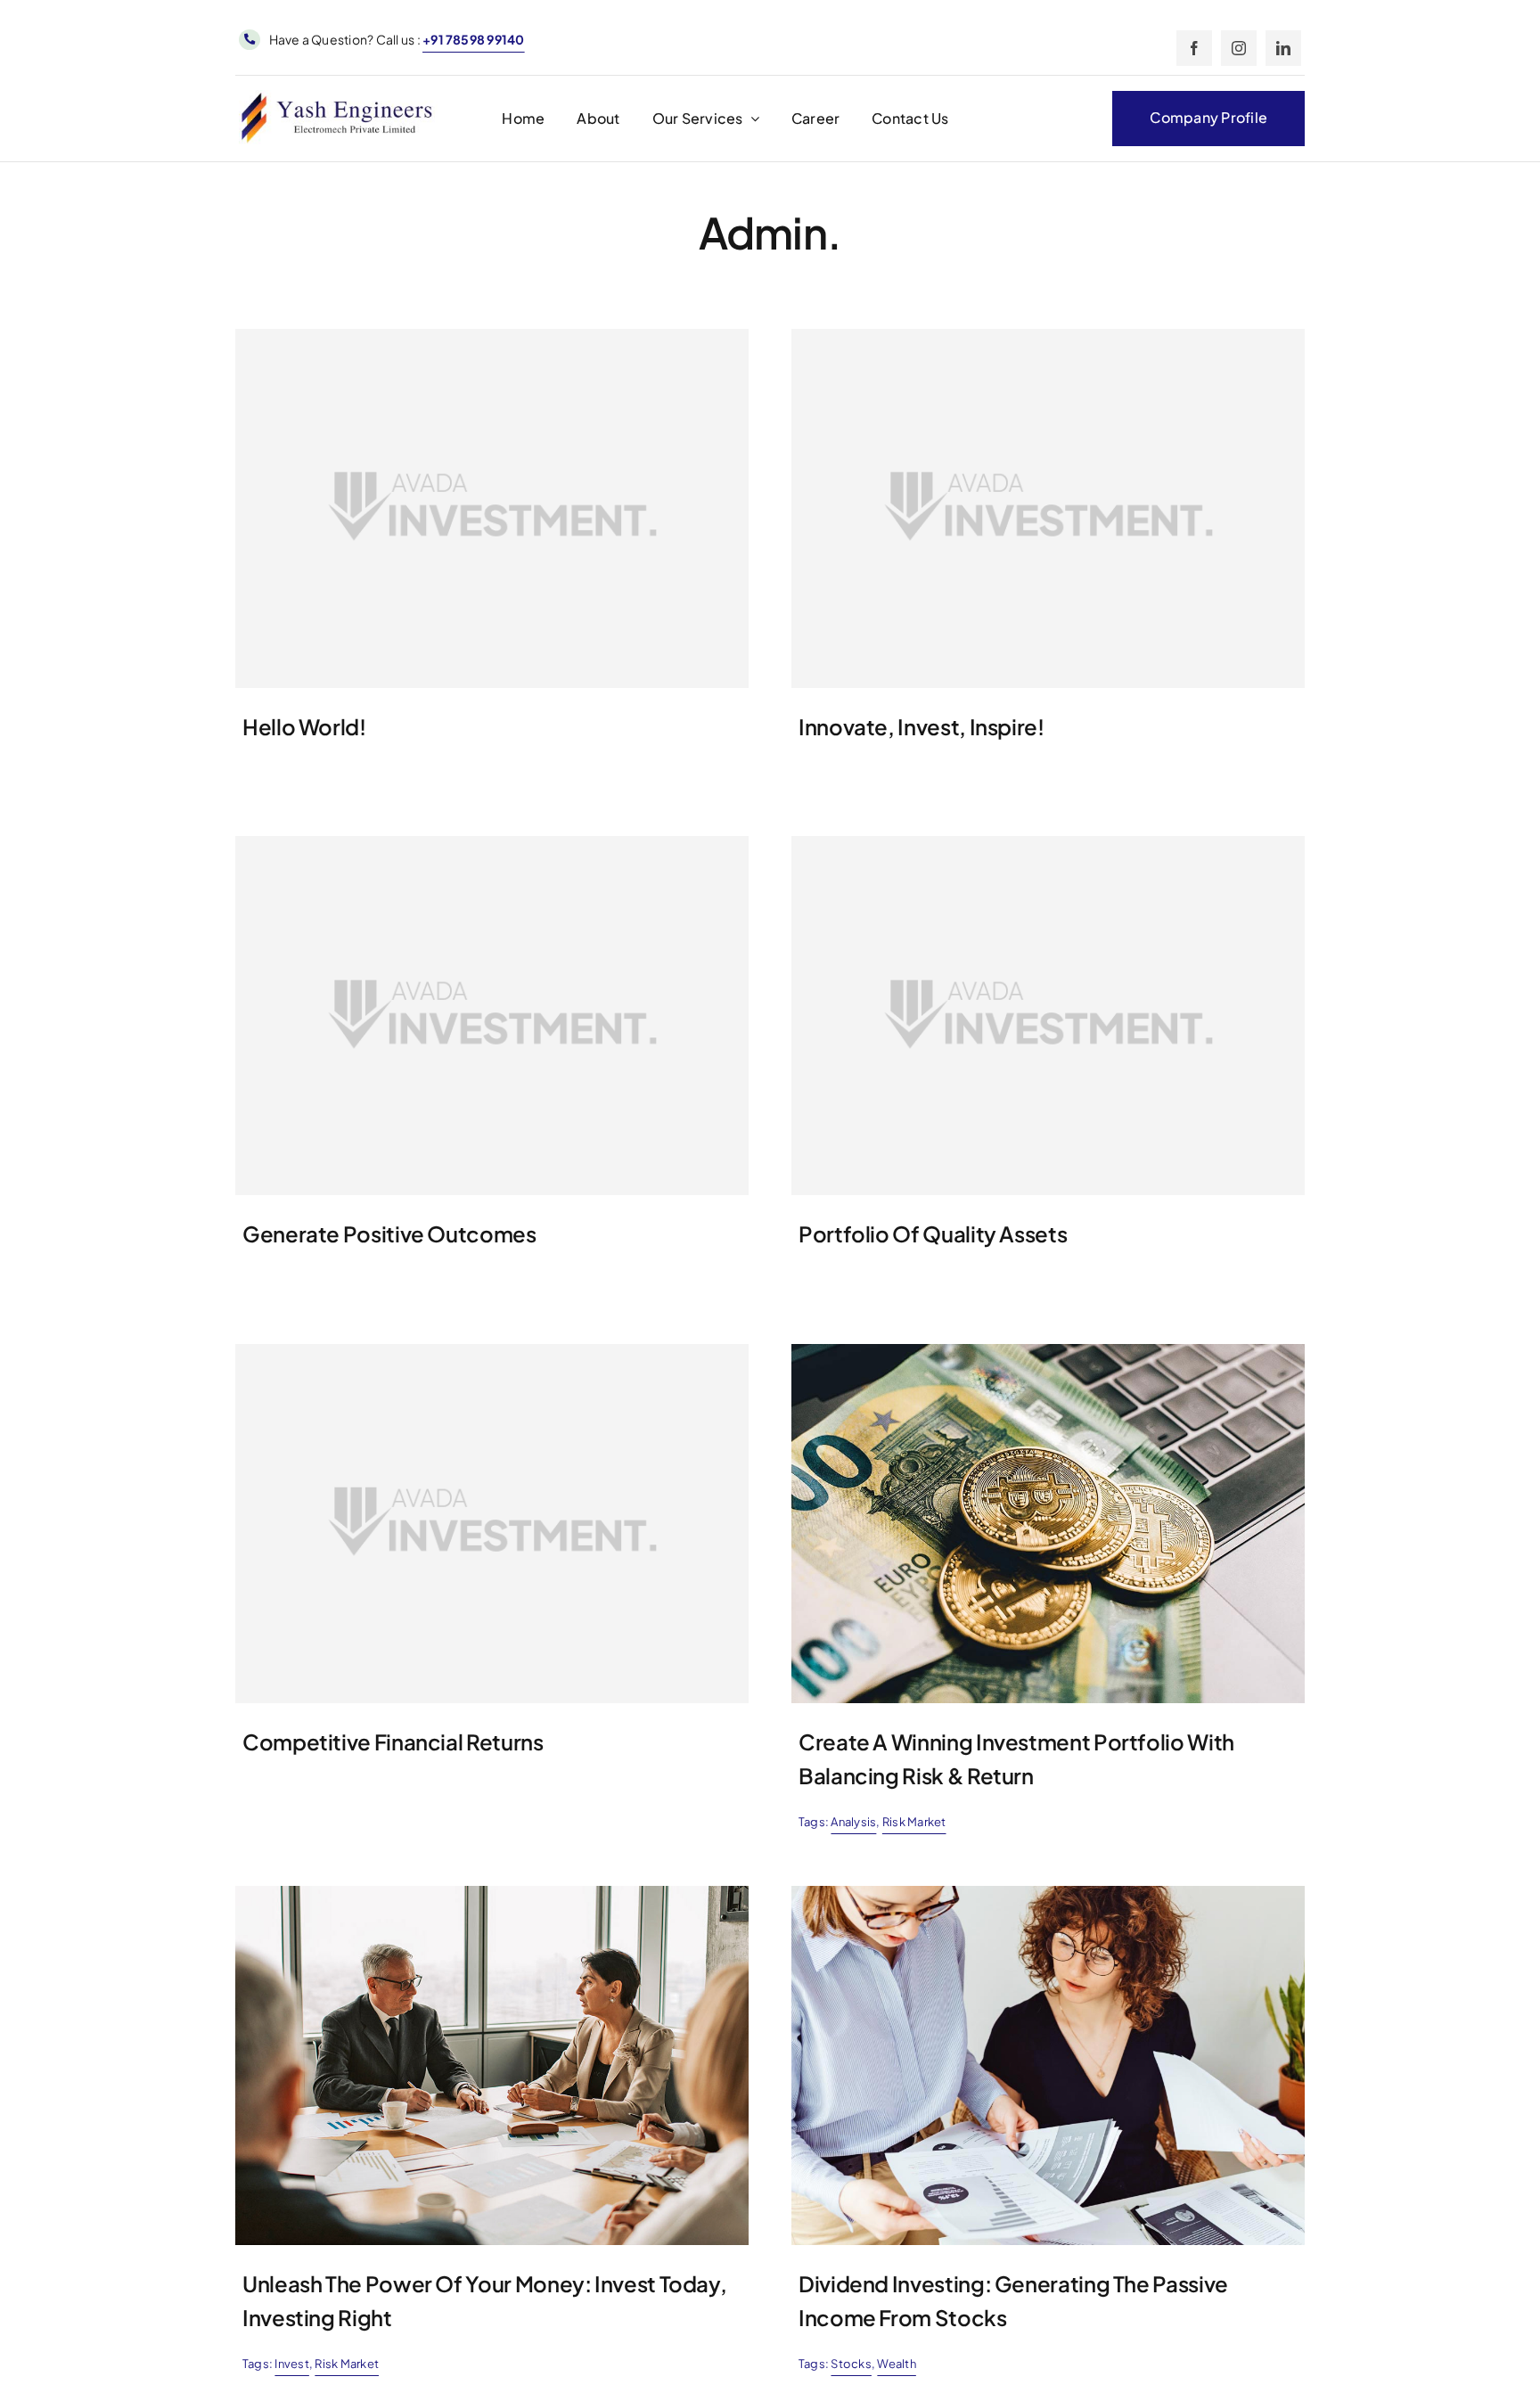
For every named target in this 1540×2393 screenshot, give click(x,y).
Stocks (851, 2364)
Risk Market (914, 1822)
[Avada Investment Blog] (1048, 1351)
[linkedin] (1283, 48)
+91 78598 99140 (474, 39)
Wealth (896, 2364)
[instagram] (1239, 48)
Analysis (853, 1822)
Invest (291, 2364)
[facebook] (1194, 48)
